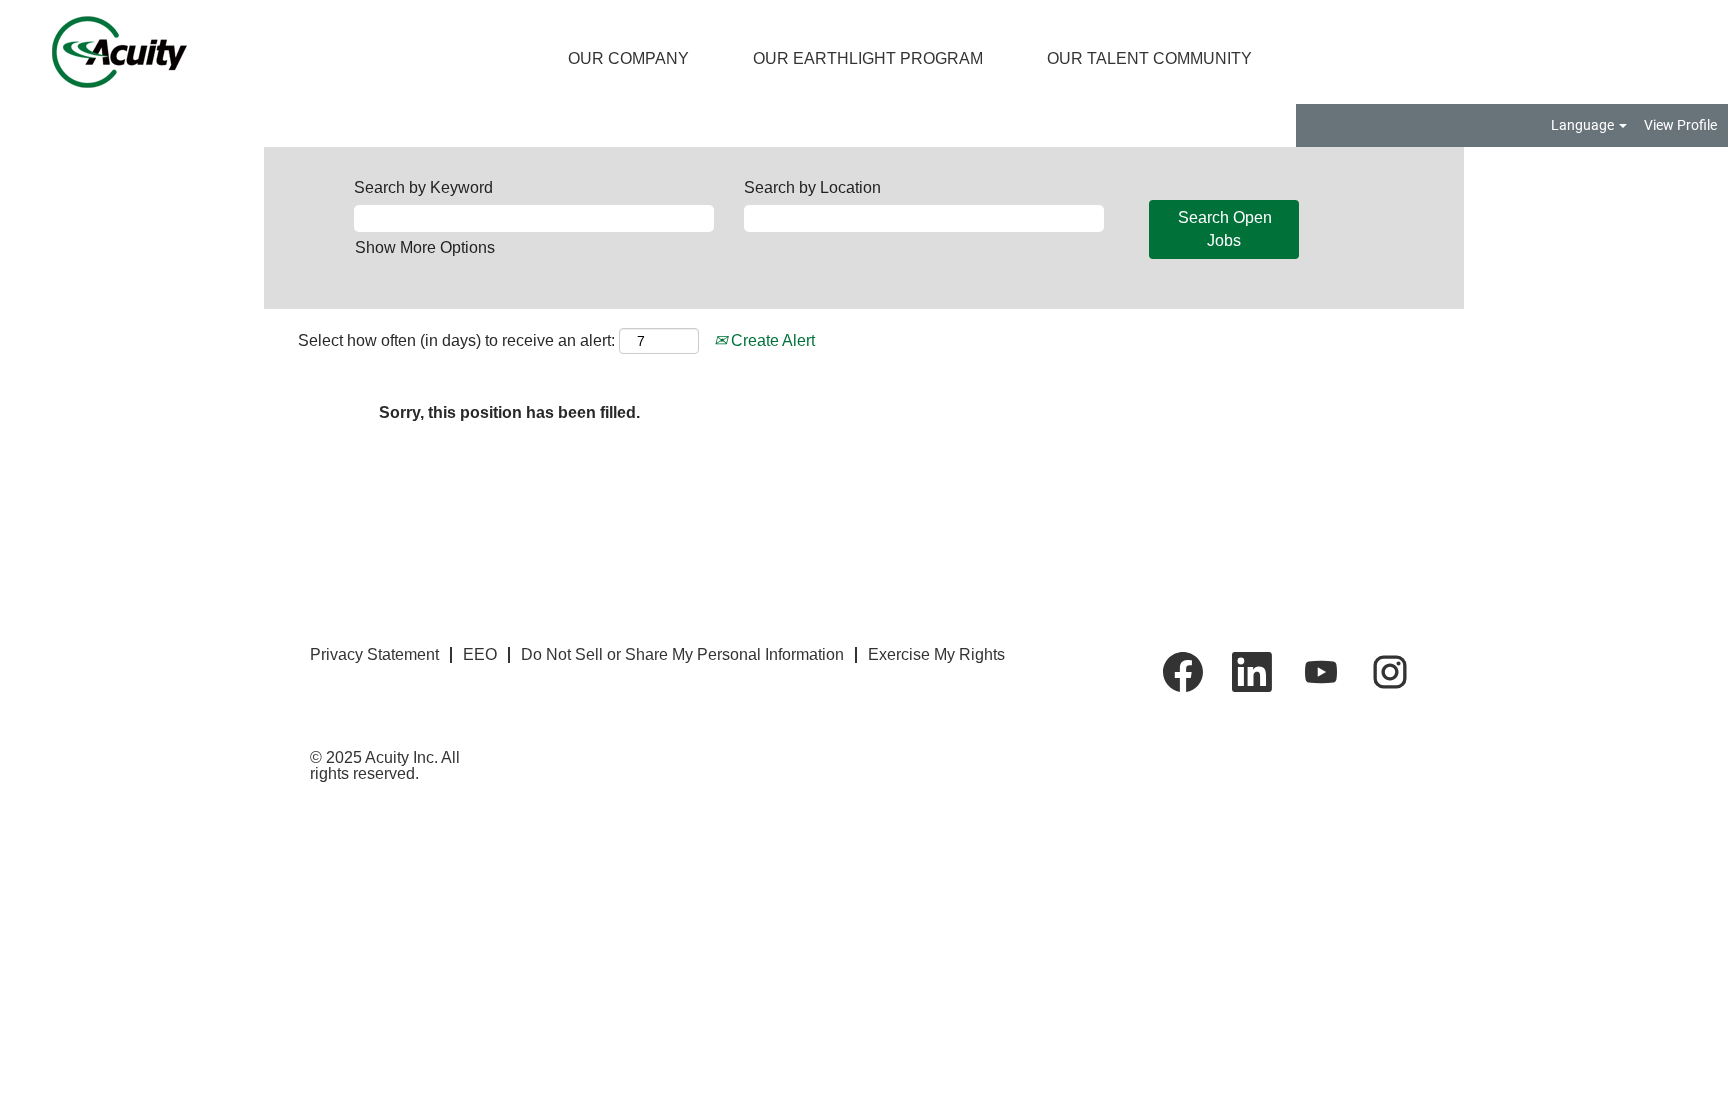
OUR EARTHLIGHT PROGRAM (868, 58)
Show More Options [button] (425, 247)
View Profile (1680, 125)
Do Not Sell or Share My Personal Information (682, 654)
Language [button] (1584, 125)
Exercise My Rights (936, 654)
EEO (480, 654)
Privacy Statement (374, 654)
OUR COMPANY (628, 58)
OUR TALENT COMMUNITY (1149, 58)
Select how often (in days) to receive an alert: (456, 340)
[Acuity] (103, 52)
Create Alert (771, 340)
